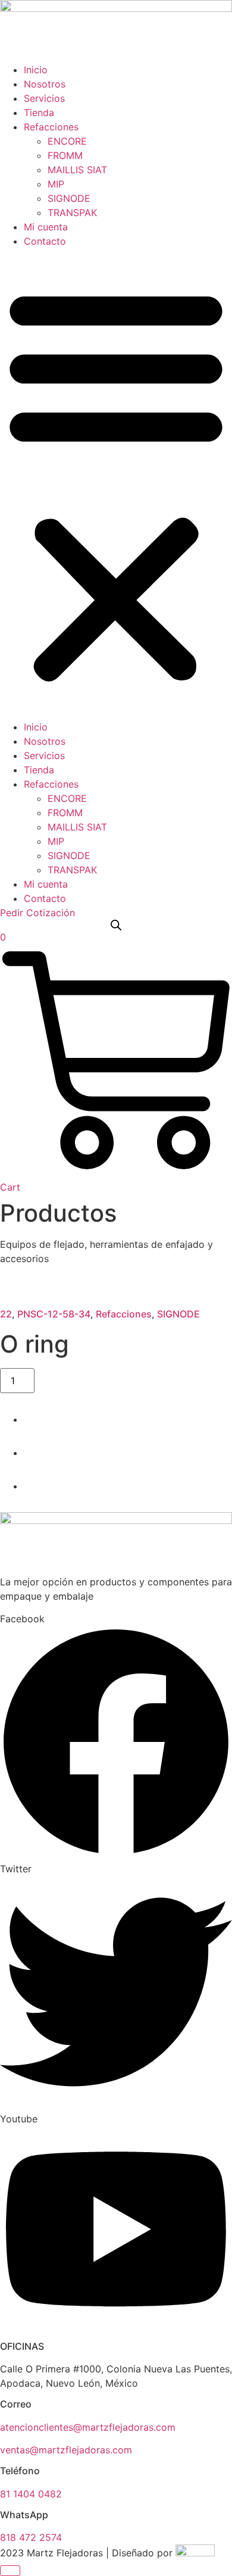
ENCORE (67, 141)
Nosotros (45, 84)
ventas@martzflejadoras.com (66, 2450)
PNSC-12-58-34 (54, 1314)
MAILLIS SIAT (77, 170)
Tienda (39, 113)
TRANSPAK (72, 213)
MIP (56, 184)
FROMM (65, 155)
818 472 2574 (31, 2537)
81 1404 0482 (31, 2494)
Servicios (44, 98)
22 (6, 1314)
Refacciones (51, 127)
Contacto (45, 241)
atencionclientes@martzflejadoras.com (88, 2427)
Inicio (36, 70)
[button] (116, 484)
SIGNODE (69, 198)
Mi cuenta (46, 227)
